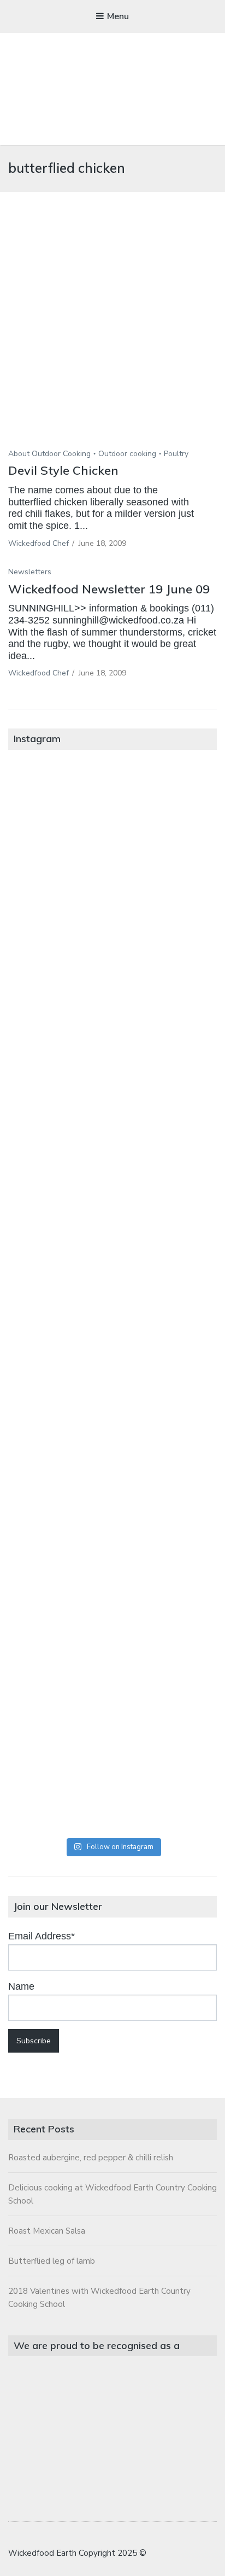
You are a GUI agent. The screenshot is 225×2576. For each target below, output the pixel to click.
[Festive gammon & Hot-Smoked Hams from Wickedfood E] (112, 1652)
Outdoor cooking (127, 454)
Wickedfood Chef (39, 543)
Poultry (176, 454)
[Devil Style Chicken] (112, 337)
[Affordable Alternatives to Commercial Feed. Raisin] (112, 1298)
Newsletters (30, 572)
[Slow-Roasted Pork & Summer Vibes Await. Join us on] (112, 943)
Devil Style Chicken (63, 470)
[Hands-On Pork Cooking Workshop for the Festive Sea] (112, 1062)
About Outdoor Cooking (49, 454)
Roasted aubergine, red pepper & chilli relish (91, 2158)
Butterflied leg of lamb (52, 2261)
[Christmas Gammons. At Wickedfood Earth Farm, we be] (112, 1416)
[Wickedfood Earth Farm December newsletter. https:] (112, 826)
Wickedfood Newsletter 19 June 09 (109, 589)
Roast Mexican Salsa (47, 2231)
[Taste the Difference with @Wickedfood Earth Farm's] (112, 1534)
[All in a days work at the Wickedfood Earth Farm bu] (112, 1180)
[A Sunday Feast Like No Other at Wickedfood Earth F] (112, 1770)
